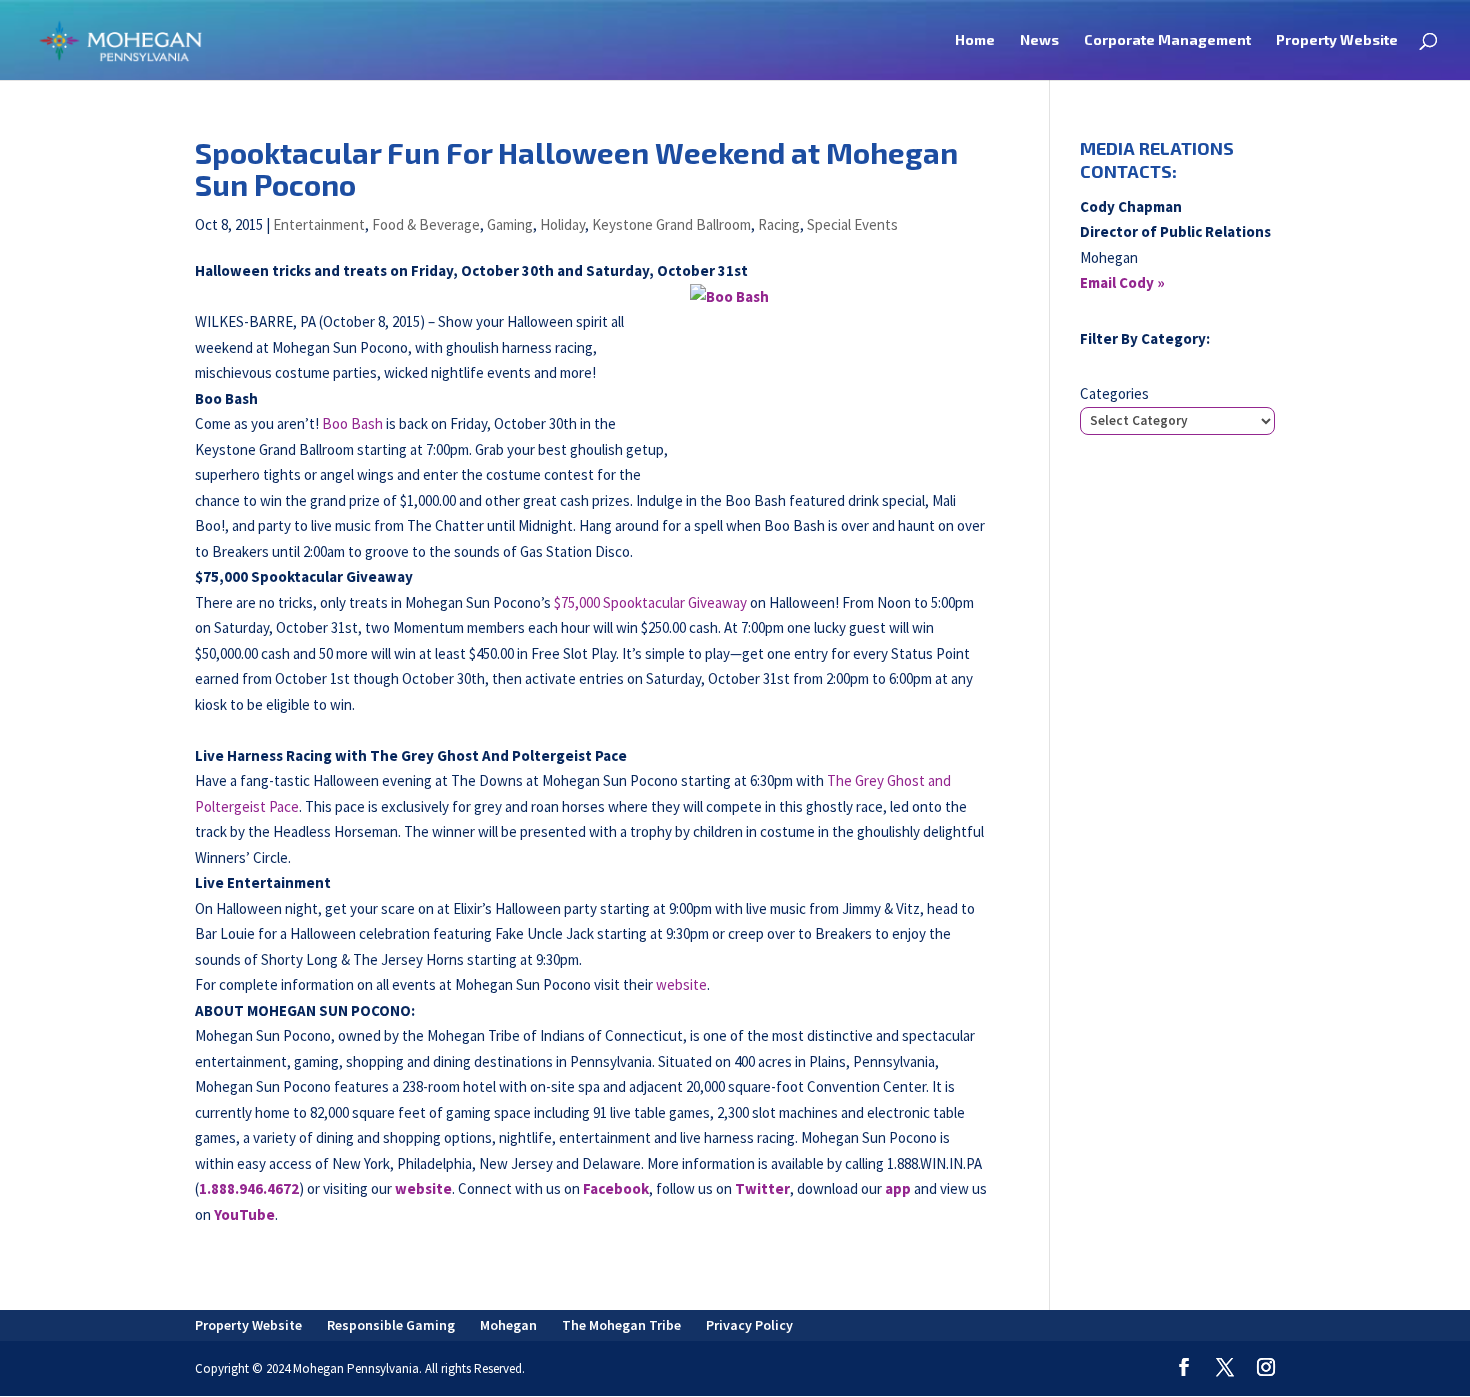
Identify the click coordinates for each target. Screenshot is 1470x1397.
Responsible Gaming (391, 1325)
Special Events (852, 224)
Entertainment (319, 224)
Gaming (510, 224)
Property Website (1337, 40)
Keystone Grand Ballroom (671, 224)
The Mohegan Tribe (621, 1325)
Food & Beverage (426, 224)
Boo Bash (352, 423)
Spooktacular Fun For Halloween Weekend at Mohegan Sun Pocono (576, 168)
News (1039, 40)
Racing (779, 224)
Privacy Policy (749, 1325)
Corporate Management (1167, 40)
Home (975, 40)
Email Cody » (1122, 282)
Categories (1114, 393)
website (681, 984)
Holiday (562, 224)
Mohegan (508, 1325)
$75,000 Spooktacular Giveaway (650, 602)
